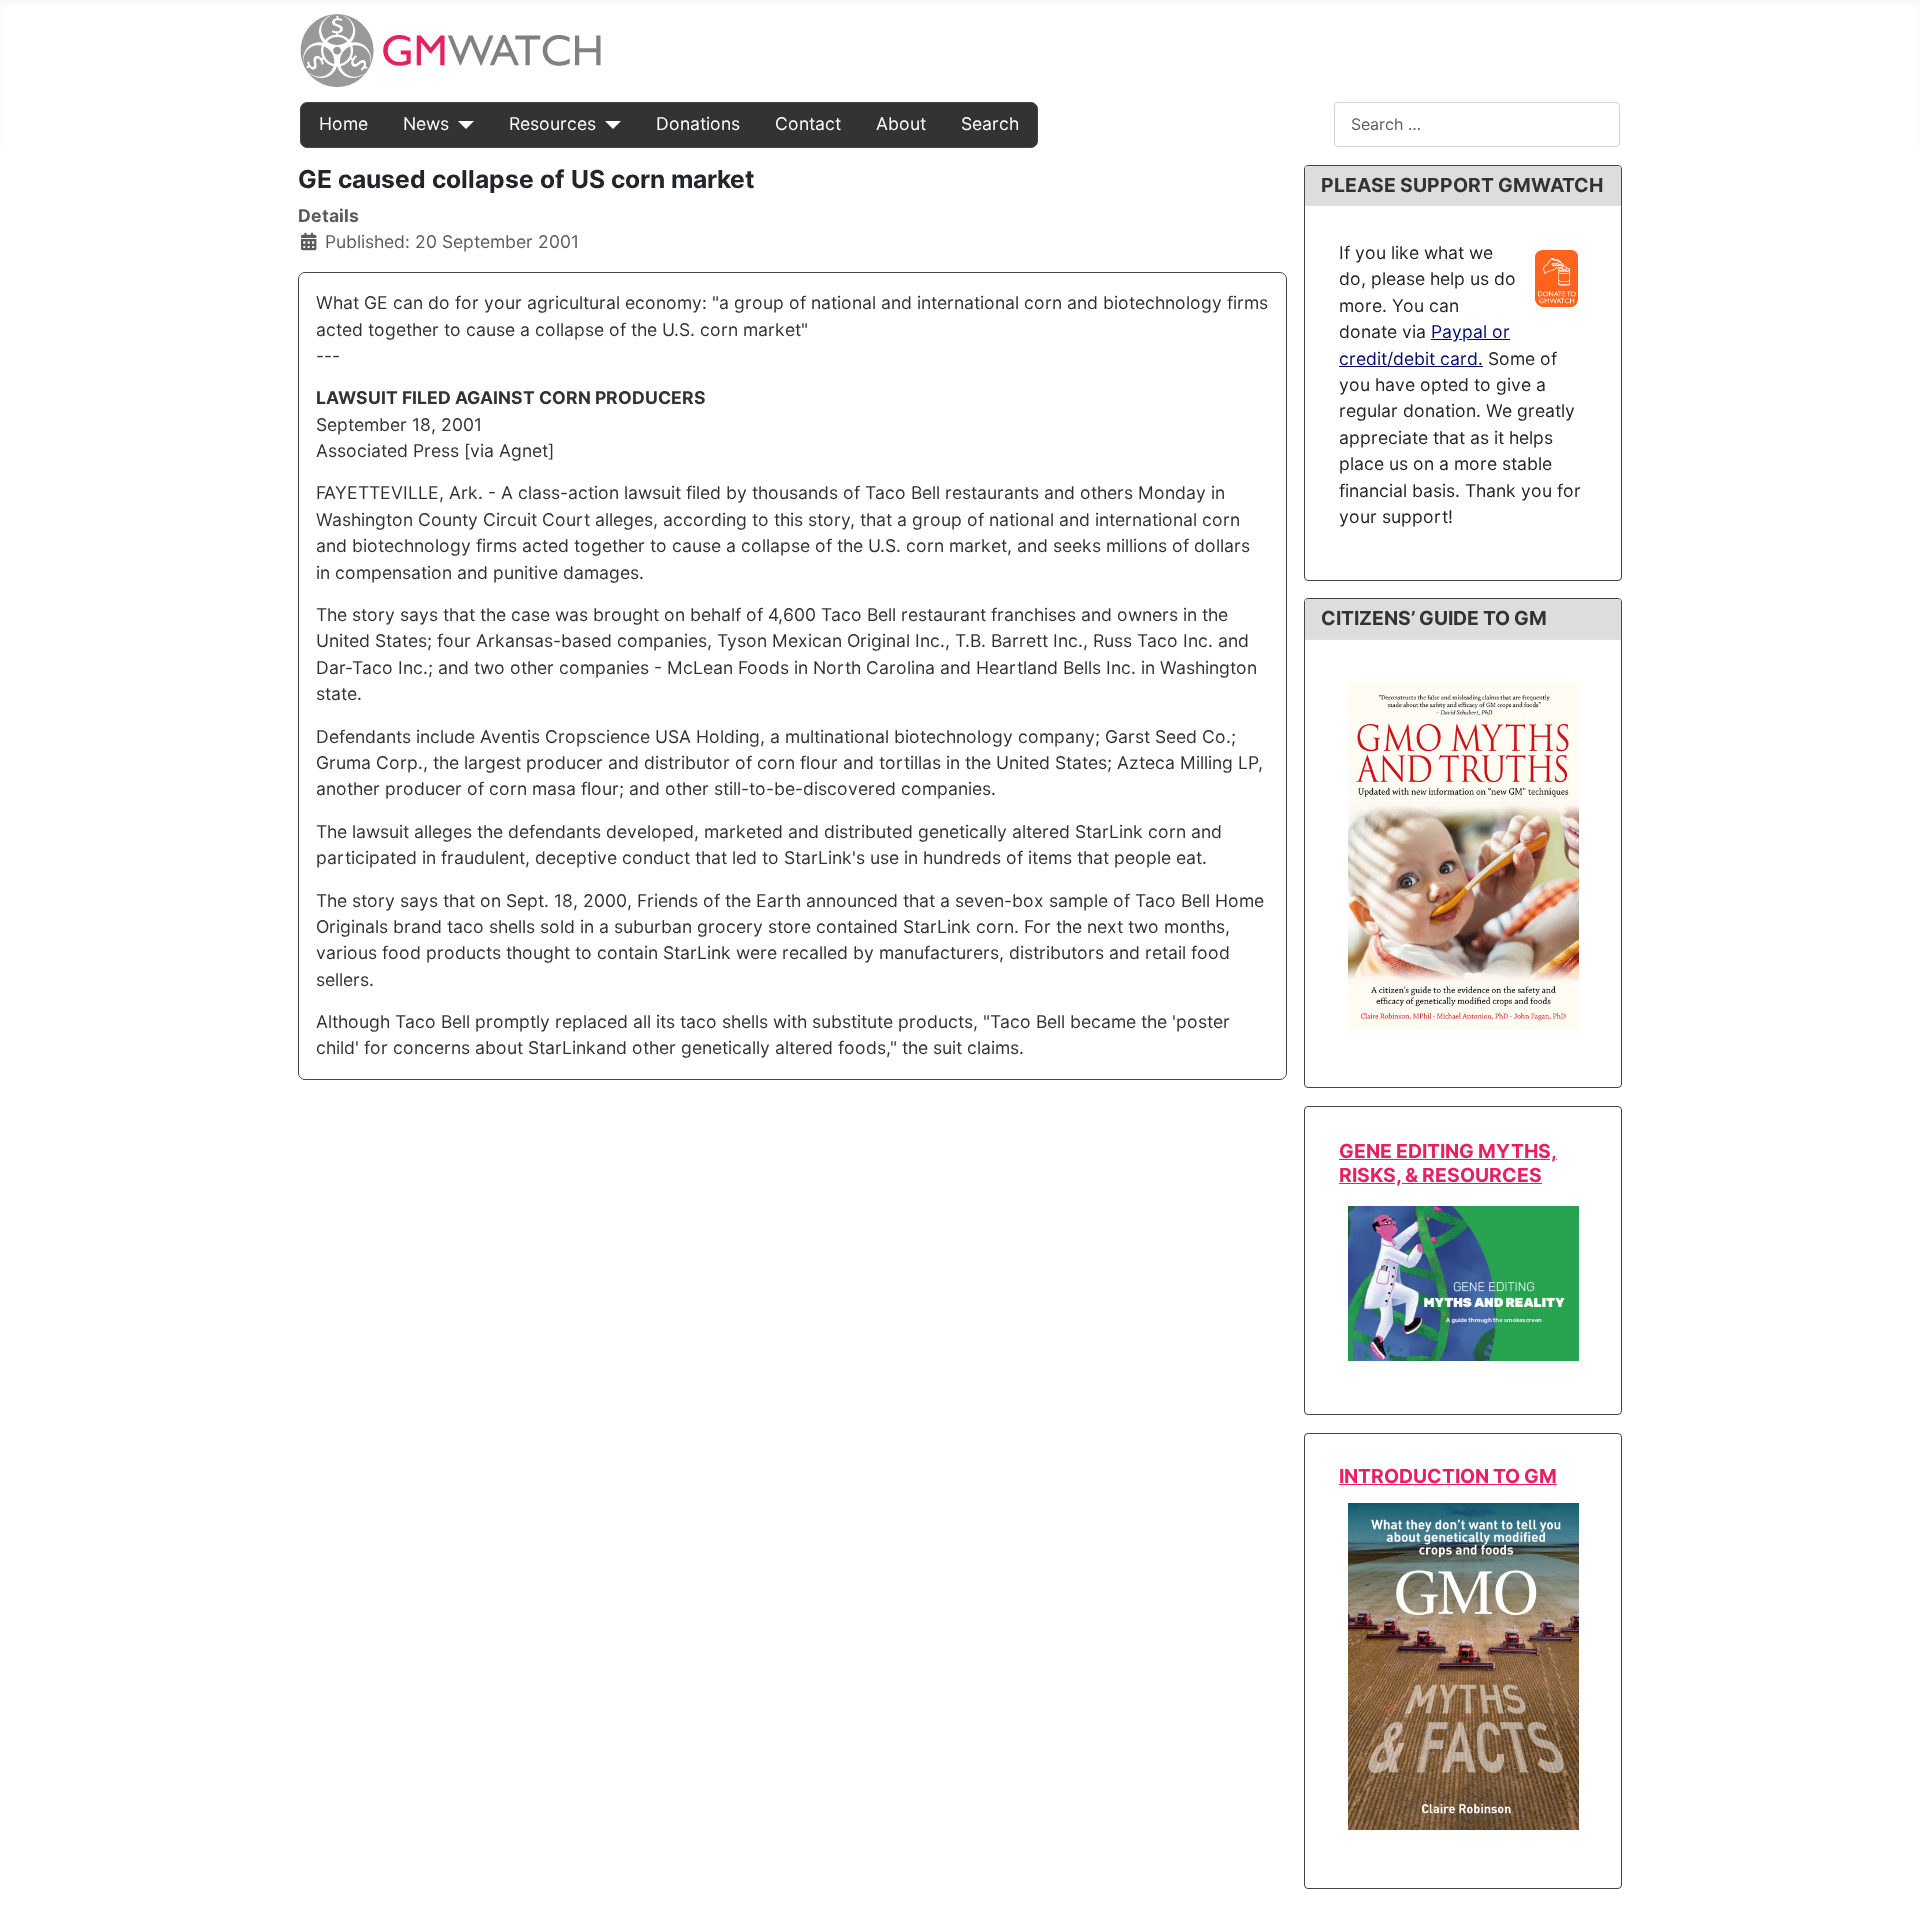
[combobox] (1477, 124)
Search (990, 123)
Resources (552, 123)
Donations (698, 123)
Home (343, 123)
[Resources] (608, 124)
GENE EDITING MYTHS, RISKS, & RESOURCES (1448, 1162)
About (901, 123)
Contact (808, 123)
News (426, 123)
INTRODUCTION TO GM (1448, 1476)
